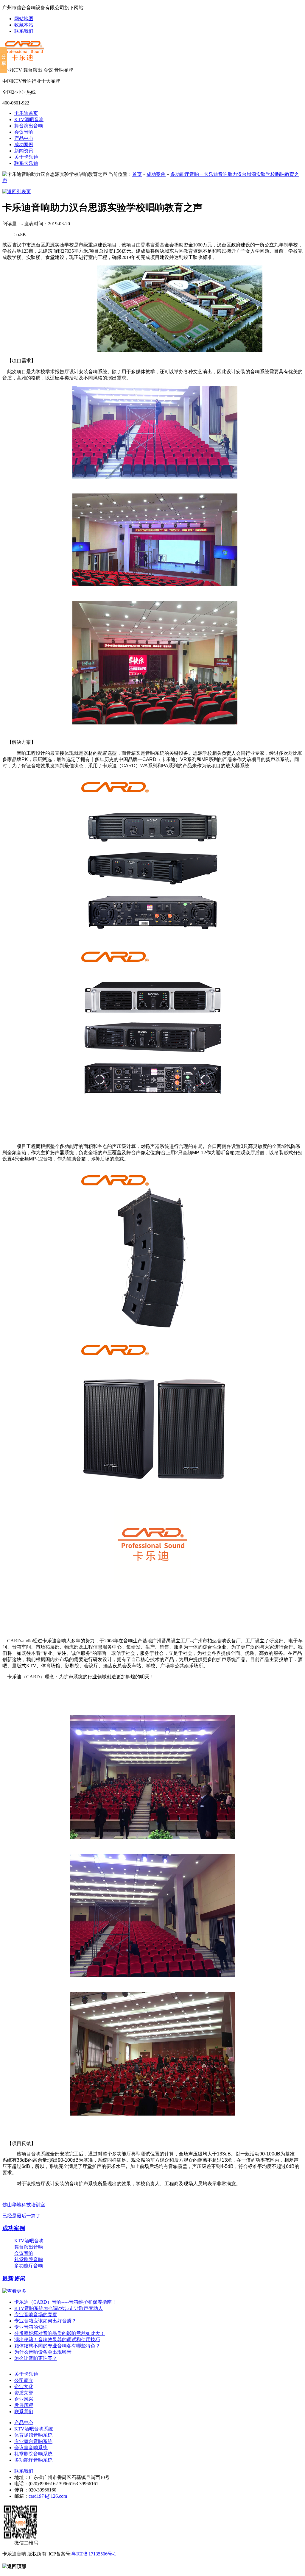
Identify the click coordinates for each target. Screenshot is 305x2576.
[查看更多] (14, 2291)
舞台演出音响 (29, 126)
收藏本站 (24, 25)
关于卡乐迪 (26, 157)
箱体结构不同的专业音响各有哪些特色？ (57, 2346)
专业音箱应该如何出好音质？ (45, 2321)
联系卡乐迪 (26, 163)
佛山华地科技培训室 (24, 2205)
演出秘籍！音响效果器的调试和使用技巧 (57, 2340)
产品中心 (24, 138)
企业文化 (24, 2387)
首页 (137, 174)
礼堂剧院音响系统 (33, 2454)
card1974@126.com (48, 2496)
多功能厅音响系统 (33, 2460)
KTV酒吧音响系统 (34, 2429)
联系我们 (24, 31)
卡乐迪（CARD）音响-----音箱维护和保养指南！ (65, 2302)
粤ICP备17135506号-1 (94, 2554)
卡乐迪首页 (26, 113)
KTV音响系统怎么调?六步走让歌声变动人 (59, 2308)
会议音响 (24, 132)
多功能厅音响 (185, 174)
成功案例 (24, 145)
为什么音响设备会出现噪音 (43, 2352)
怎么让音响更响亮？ (36, 2358)
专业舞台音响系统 (33, 2441)
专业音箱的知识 (31, 2327)
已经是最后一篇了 (21, 2216)
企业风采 (24, 2399)
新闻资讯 (24, 151)
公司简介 (24, 2380)
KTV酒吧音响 (29, 119)
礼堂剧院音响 (29, 2259)
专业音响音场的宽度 (36, 2315)
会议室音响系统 (31, 2448)
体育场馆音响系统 (33, 2435)
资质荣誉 (24, 2393)
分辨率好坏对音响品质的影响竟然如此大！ (60, 2333)
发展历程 (24, 2405)
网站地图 (24, 19)
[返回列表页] (17, 192)
